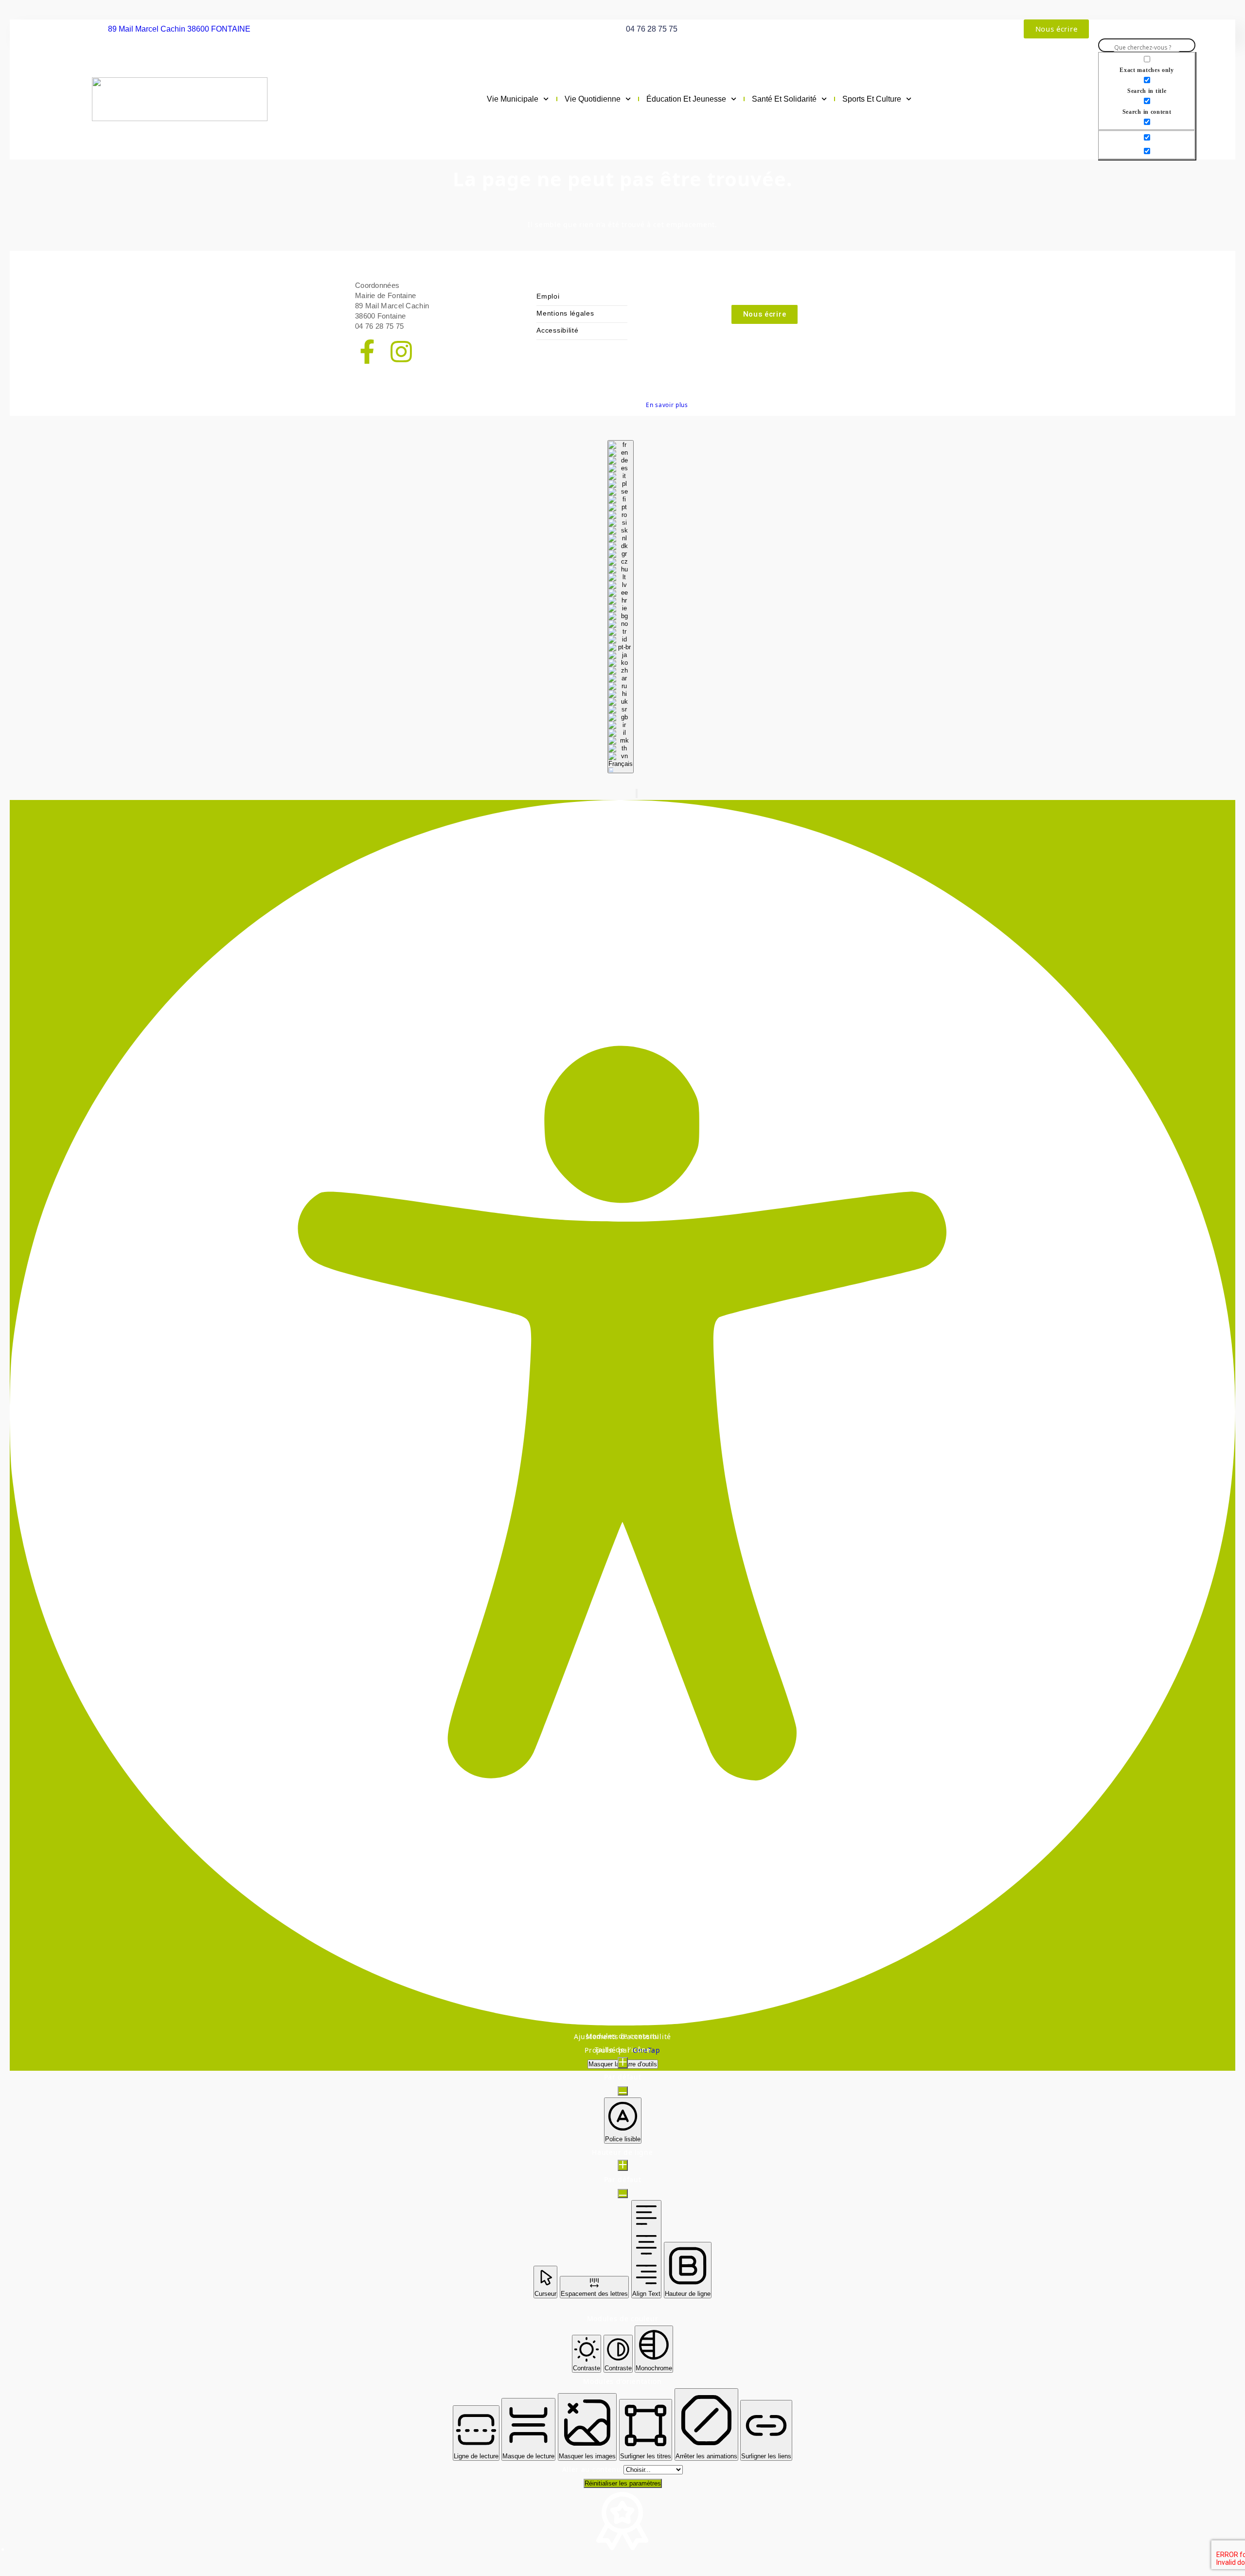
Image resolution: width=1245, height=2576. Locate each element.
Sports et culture (872, 99)
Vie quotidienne (593, 99)
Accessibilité (557, 330)
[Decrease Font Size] (623, 2091)
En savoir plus (667, 405)
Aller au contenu (593, 2469)
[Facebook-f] (367, 353)
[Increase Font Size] (623, 2063)
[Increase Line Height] (623, 2165)
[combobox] (621, 607)
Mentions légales (565, 313)
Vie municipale (513, 99)
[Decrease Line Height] (623, 2194)
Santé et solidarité (784, 99)
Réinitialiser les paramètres (623, 2483)
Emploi (548, 296)
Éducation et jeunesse (686, 99)
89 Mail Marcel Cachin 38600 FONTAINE (179, 29)
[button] (637, 793)
